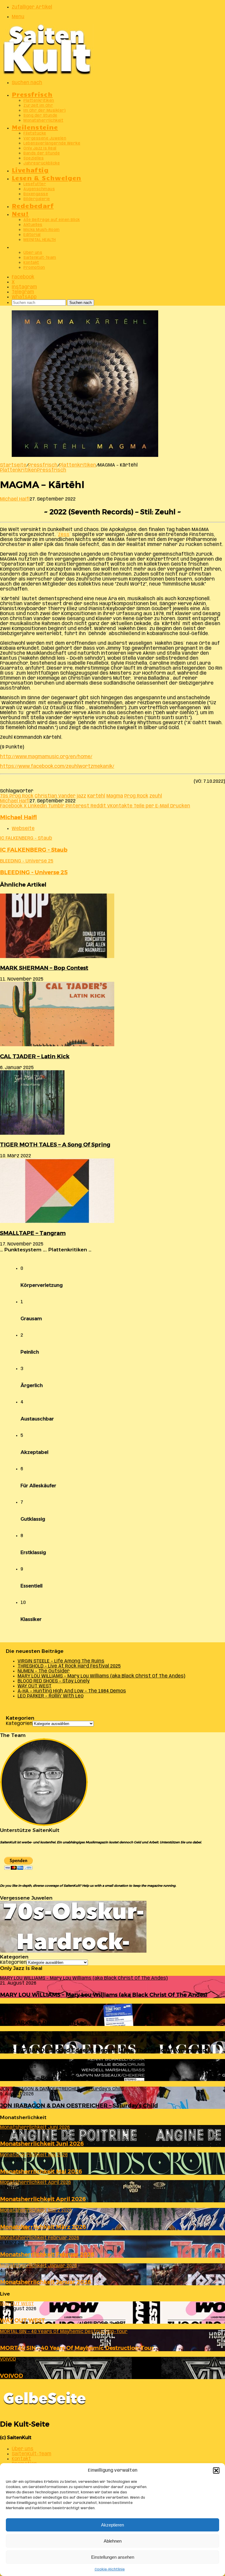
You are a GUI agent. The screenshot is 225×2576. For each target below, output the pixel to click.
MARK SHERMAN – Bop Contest (44, 968)
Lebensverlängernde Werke (52, 143)
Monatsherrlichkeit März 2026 (43, 2227)
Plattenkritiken (39, 101)
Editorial (32, 235)
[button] (216, 2470)
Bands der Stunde (42, 153)
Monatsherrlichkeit (43, 121)
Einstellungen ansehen (113, 2557)
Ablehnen (113, 2541)
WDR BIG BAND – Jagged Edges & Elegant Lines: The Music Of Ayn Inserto (103, 2050)
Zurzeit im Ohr (38, 106)
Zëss (64, 535)
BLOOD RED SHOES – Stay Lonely (54, 1681)
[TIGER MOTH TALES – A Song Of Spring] (32, 1133)
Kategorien (19, 1724)
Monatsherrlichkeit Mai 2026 (41, 2171)
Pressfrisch (32, 94)
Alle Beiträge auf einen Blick (52, 220)
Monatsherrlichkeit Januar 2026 (46, 2282)
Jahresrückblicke (42, 163)
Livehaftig (30, 170)
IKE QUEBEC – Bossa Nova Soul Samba (53, 2078)
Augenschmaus (39, 189)
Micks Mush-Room (42, 230)
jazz (81, 796)
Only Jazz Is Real (40, 148)
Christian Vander (55, 796)
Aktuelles (33, 225)
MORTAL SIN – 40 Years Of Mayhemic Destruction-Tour (77, 2348)
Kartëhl (96, 796)
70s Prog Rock (17, 796)
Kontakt (31, 263)
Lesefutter (35, 184)
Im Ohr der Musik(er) (45, 111)
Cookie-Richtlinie (110, 2569)
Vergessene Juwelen (45, 138)
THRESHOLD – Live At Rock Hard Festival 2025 (69, 1666)
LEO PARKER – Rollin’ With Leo (51, 1696)
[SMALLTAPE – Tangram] (57, 1222)
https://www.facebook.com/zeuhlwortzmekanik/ (57, 766)
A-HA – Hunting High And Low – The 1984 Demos (72, 1691)
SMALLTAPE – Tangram (33, 1233)
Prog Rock (136, 796)
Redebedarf (33, 205)
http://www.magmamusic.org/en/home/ (46, 757)
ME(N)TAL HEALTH (40, 240)
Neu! (20, 213)
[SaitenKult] (47, 73)
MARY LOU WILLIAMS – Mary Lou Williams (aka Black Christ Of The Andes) (101, 1676)
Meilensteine (35, 127)
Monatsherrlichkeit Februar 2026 (47, 2254)
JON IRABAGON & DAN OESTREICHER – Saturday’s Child (79, 2105)
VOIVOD (12, 2376)
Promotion (34, 268)
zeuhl (156, 796)
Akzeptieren (112, 2525)
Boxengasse (36, 194)
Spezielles (34, 158)
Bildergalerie (37, 199)
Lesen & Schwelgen (47, 177)
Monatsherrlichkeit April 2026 (43, 2199)
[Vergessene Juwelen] (73, 1951)
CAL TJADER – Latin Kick (35, 1056)
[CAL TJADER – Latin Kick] (57, 1045)
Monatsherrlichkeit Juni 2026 (42, 2144)
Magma (115, 796)
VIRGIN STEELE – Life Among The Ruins (61, 1661)
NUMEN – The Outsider (44, 1671)
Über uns (33, 253)
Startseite (13, 465)
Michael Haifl (15, 499)
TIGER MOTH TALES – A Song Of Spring (55, 1145)
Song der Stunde (40, 116)
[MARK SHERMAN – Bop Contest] (57, 957)
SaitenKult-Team (40, 258)
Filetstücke (35, 133)
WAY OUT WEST (35, 1686)
